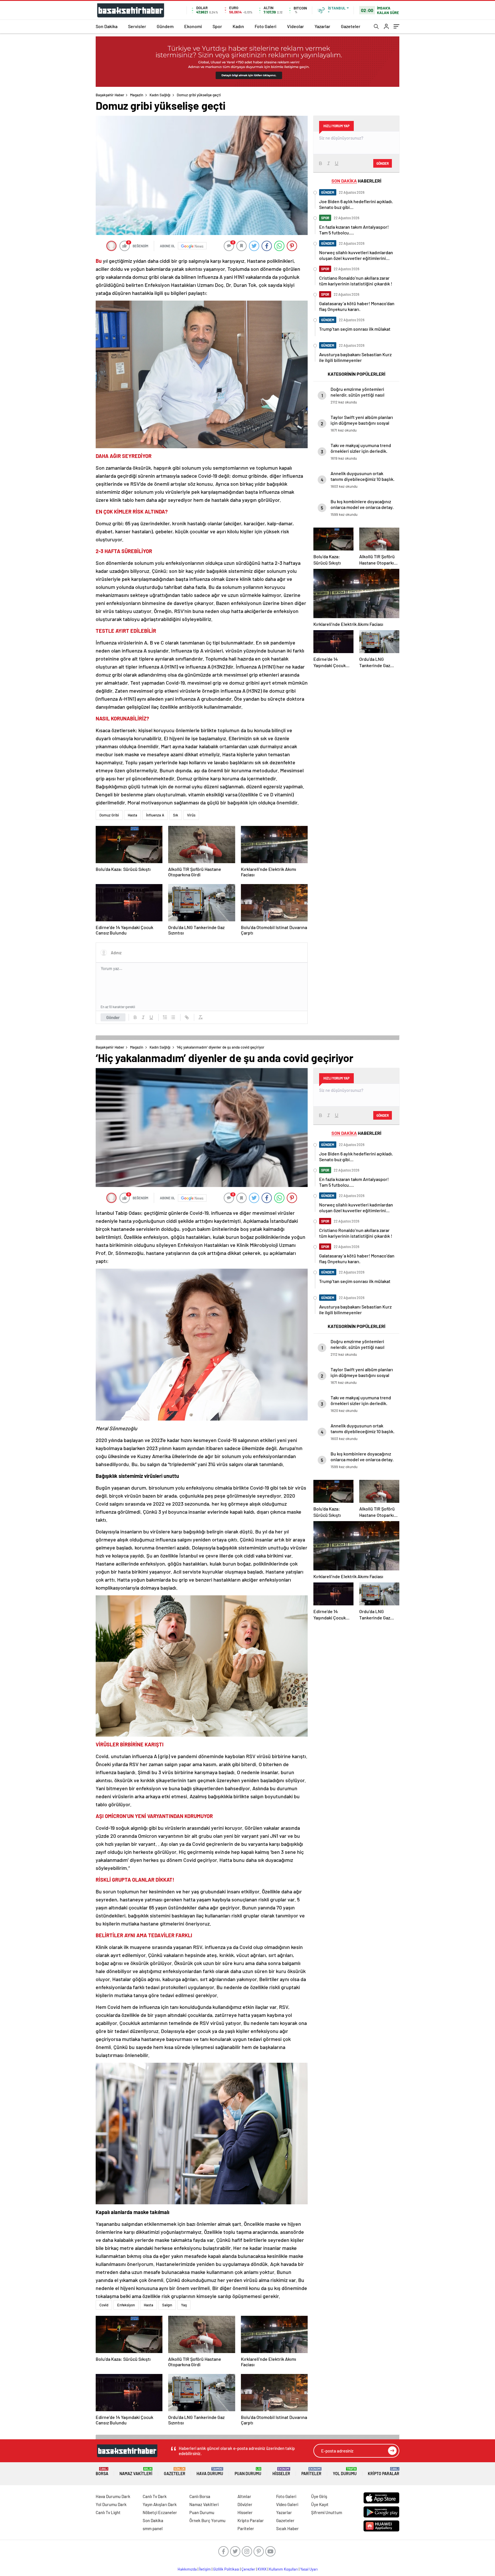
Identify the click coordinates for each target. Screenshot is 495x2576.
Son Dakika (107, 26)
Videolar (295, 26)
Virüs (191, 815)
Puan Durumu (248, 2472)
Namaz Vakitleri (136, 2472)
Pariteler (311, 2472)
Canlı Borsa (200, 2496)
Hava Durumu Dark (113, 2496)
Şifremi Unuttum (327, 2512)
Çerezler (248, 2569)
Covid (104, 2305)
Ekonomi (193, 26)
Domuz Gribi (109, 815)
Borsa (102, 2472)
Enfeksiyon (126, 2305)
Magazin (137, 95)
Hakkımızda (187, 2569)
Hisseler (281, 2472)
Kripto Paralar (384, 2472)
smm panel (153, 2528)
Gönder (113, 1017)
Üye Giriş (319, 2496)
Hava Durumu (210, 2472)
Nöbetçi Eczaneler (160, 2512)
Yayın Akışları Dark (160, 2504)
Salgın (167, 2305)
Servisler (137, 26)
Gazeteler (351, 26)
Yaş (184, 2305)
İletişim (205, 2569)
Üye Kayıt (320, 2504)
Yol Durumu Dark (111, 2504)
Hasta (132, 815)
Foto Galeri (266, 26)
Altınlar (244, 2496)
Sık (176, 815)
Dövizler (245, 2504)
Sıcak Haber (287, 2528)
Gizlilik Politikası (226, 2569)
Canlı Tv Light (108, 2512)
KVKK (262, 2569)
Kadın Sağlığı (160, 95)
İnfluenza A (155, 815)
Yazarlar (322, 26)
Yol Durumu (345, 2472)
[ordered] (165, 1017)
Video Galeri (287, 2504)
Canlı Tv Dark (155, 2496)
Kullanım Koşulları (283, 2569)
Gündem (165, 26)
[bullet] (173, 1017)
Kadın (238, 26)
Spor (217, 26)
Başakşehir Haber (110, 95)
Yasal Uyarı (309, 2569)
